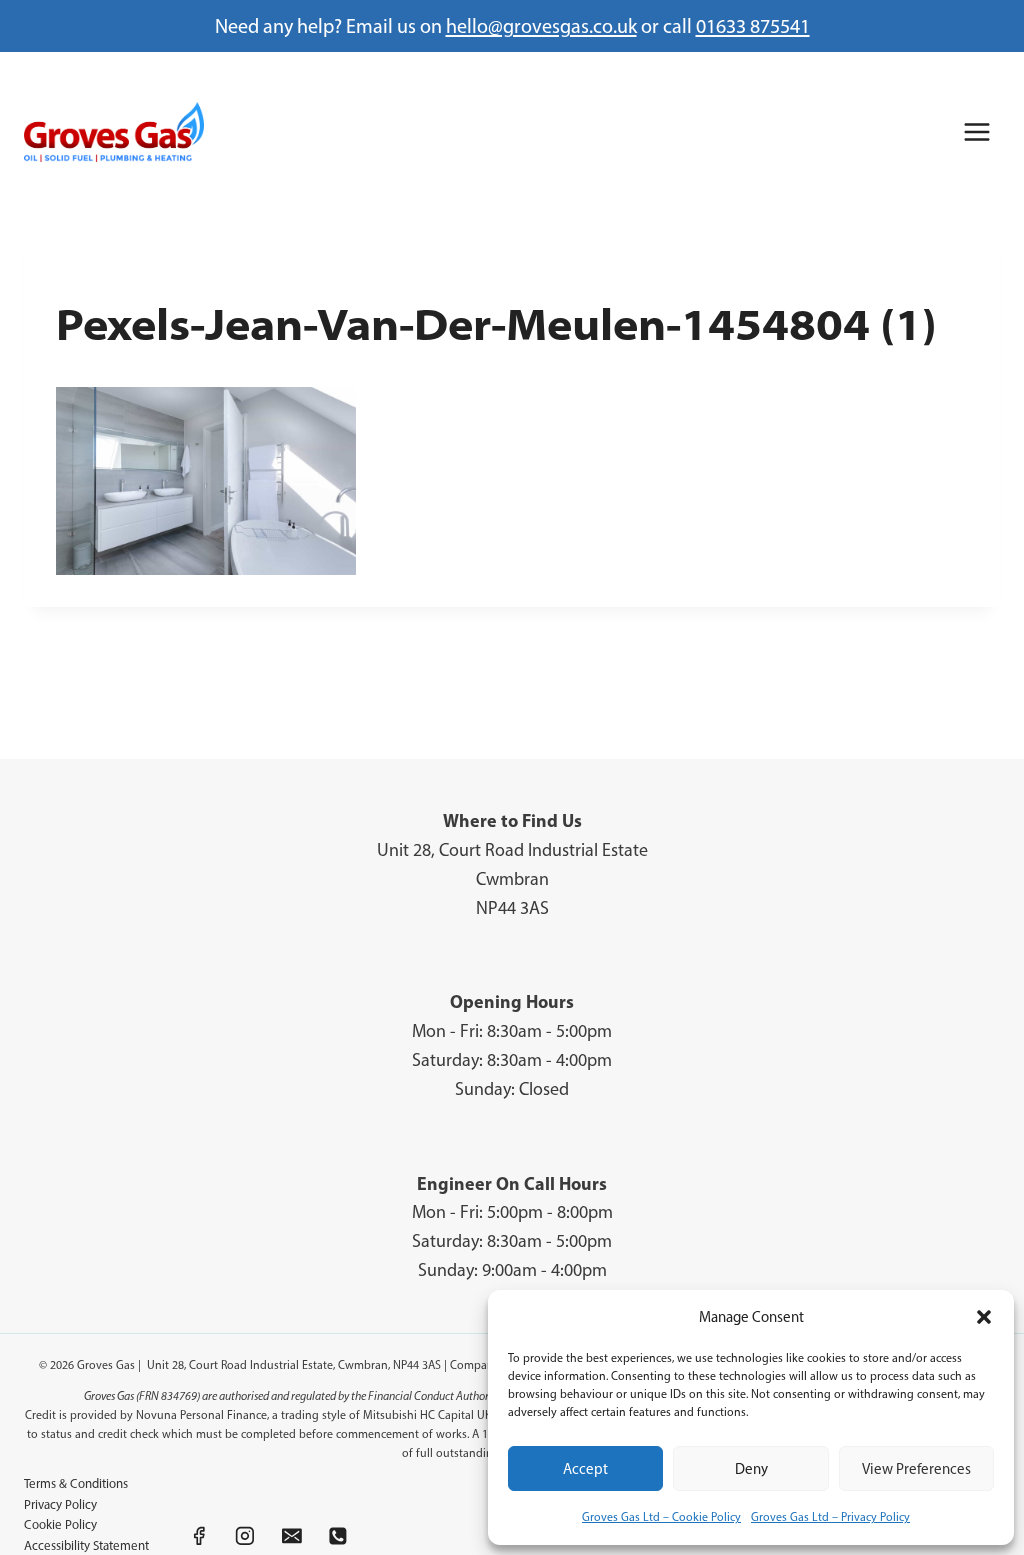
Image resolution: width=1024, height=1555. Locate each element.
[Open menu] (976, 131)
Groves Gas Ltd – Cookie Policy (661, 1517)
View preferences (916, 1469)
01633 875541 (753, 26)
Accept (585, 1469)
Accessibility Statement (86, 1545)
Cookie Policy (60, 1524)
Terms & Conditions (76, 1483)
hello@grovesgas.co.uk (541, 26)
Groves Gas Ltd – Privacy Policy (830, 1517)
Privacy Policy (60, 1504)
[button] (984, 1317)
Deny (751, 1469)
